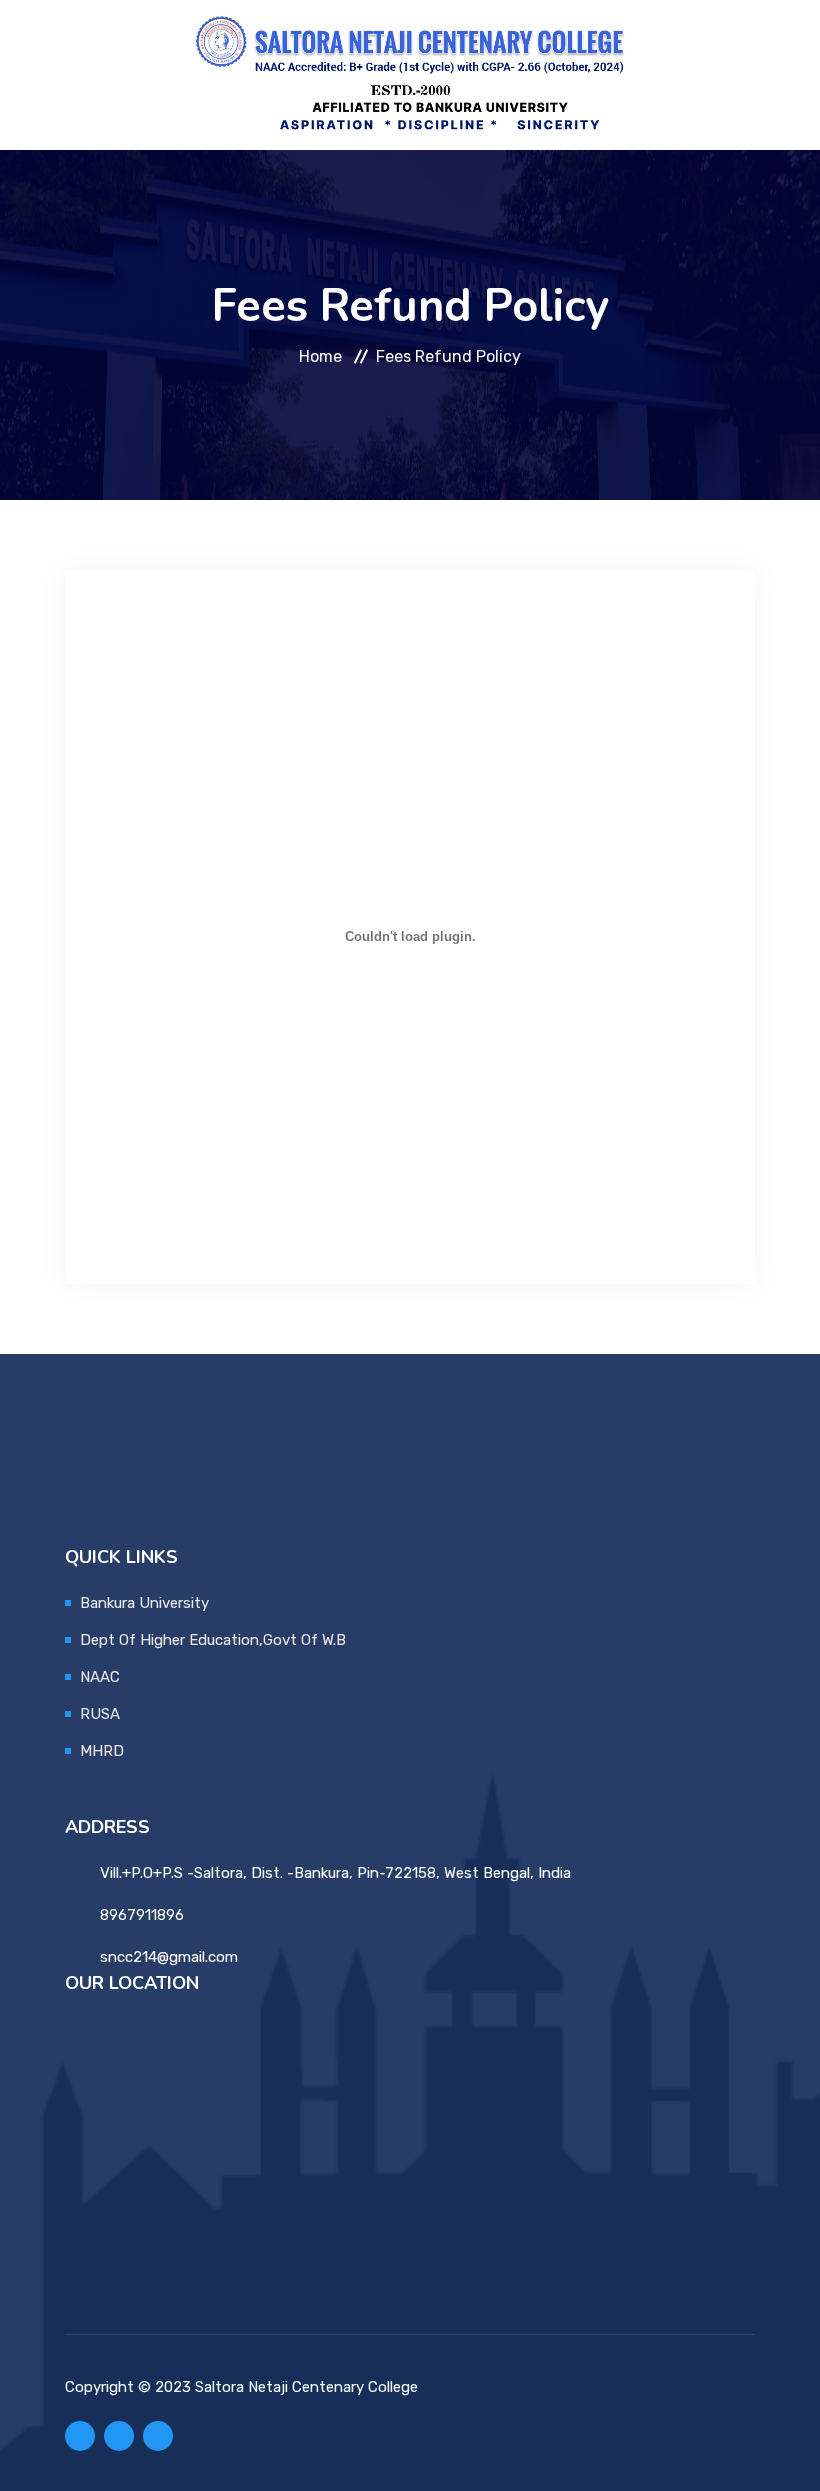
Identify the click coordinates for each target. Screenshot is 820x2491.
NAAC (100, 1677)
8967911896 (142, 1915)
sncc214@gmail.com (169, 1957)
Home (320, 356)
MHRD (102, 1751)
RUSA (100, 1714)
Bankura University (144, 1603)
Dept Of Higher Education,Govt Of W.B (213, 1640)
